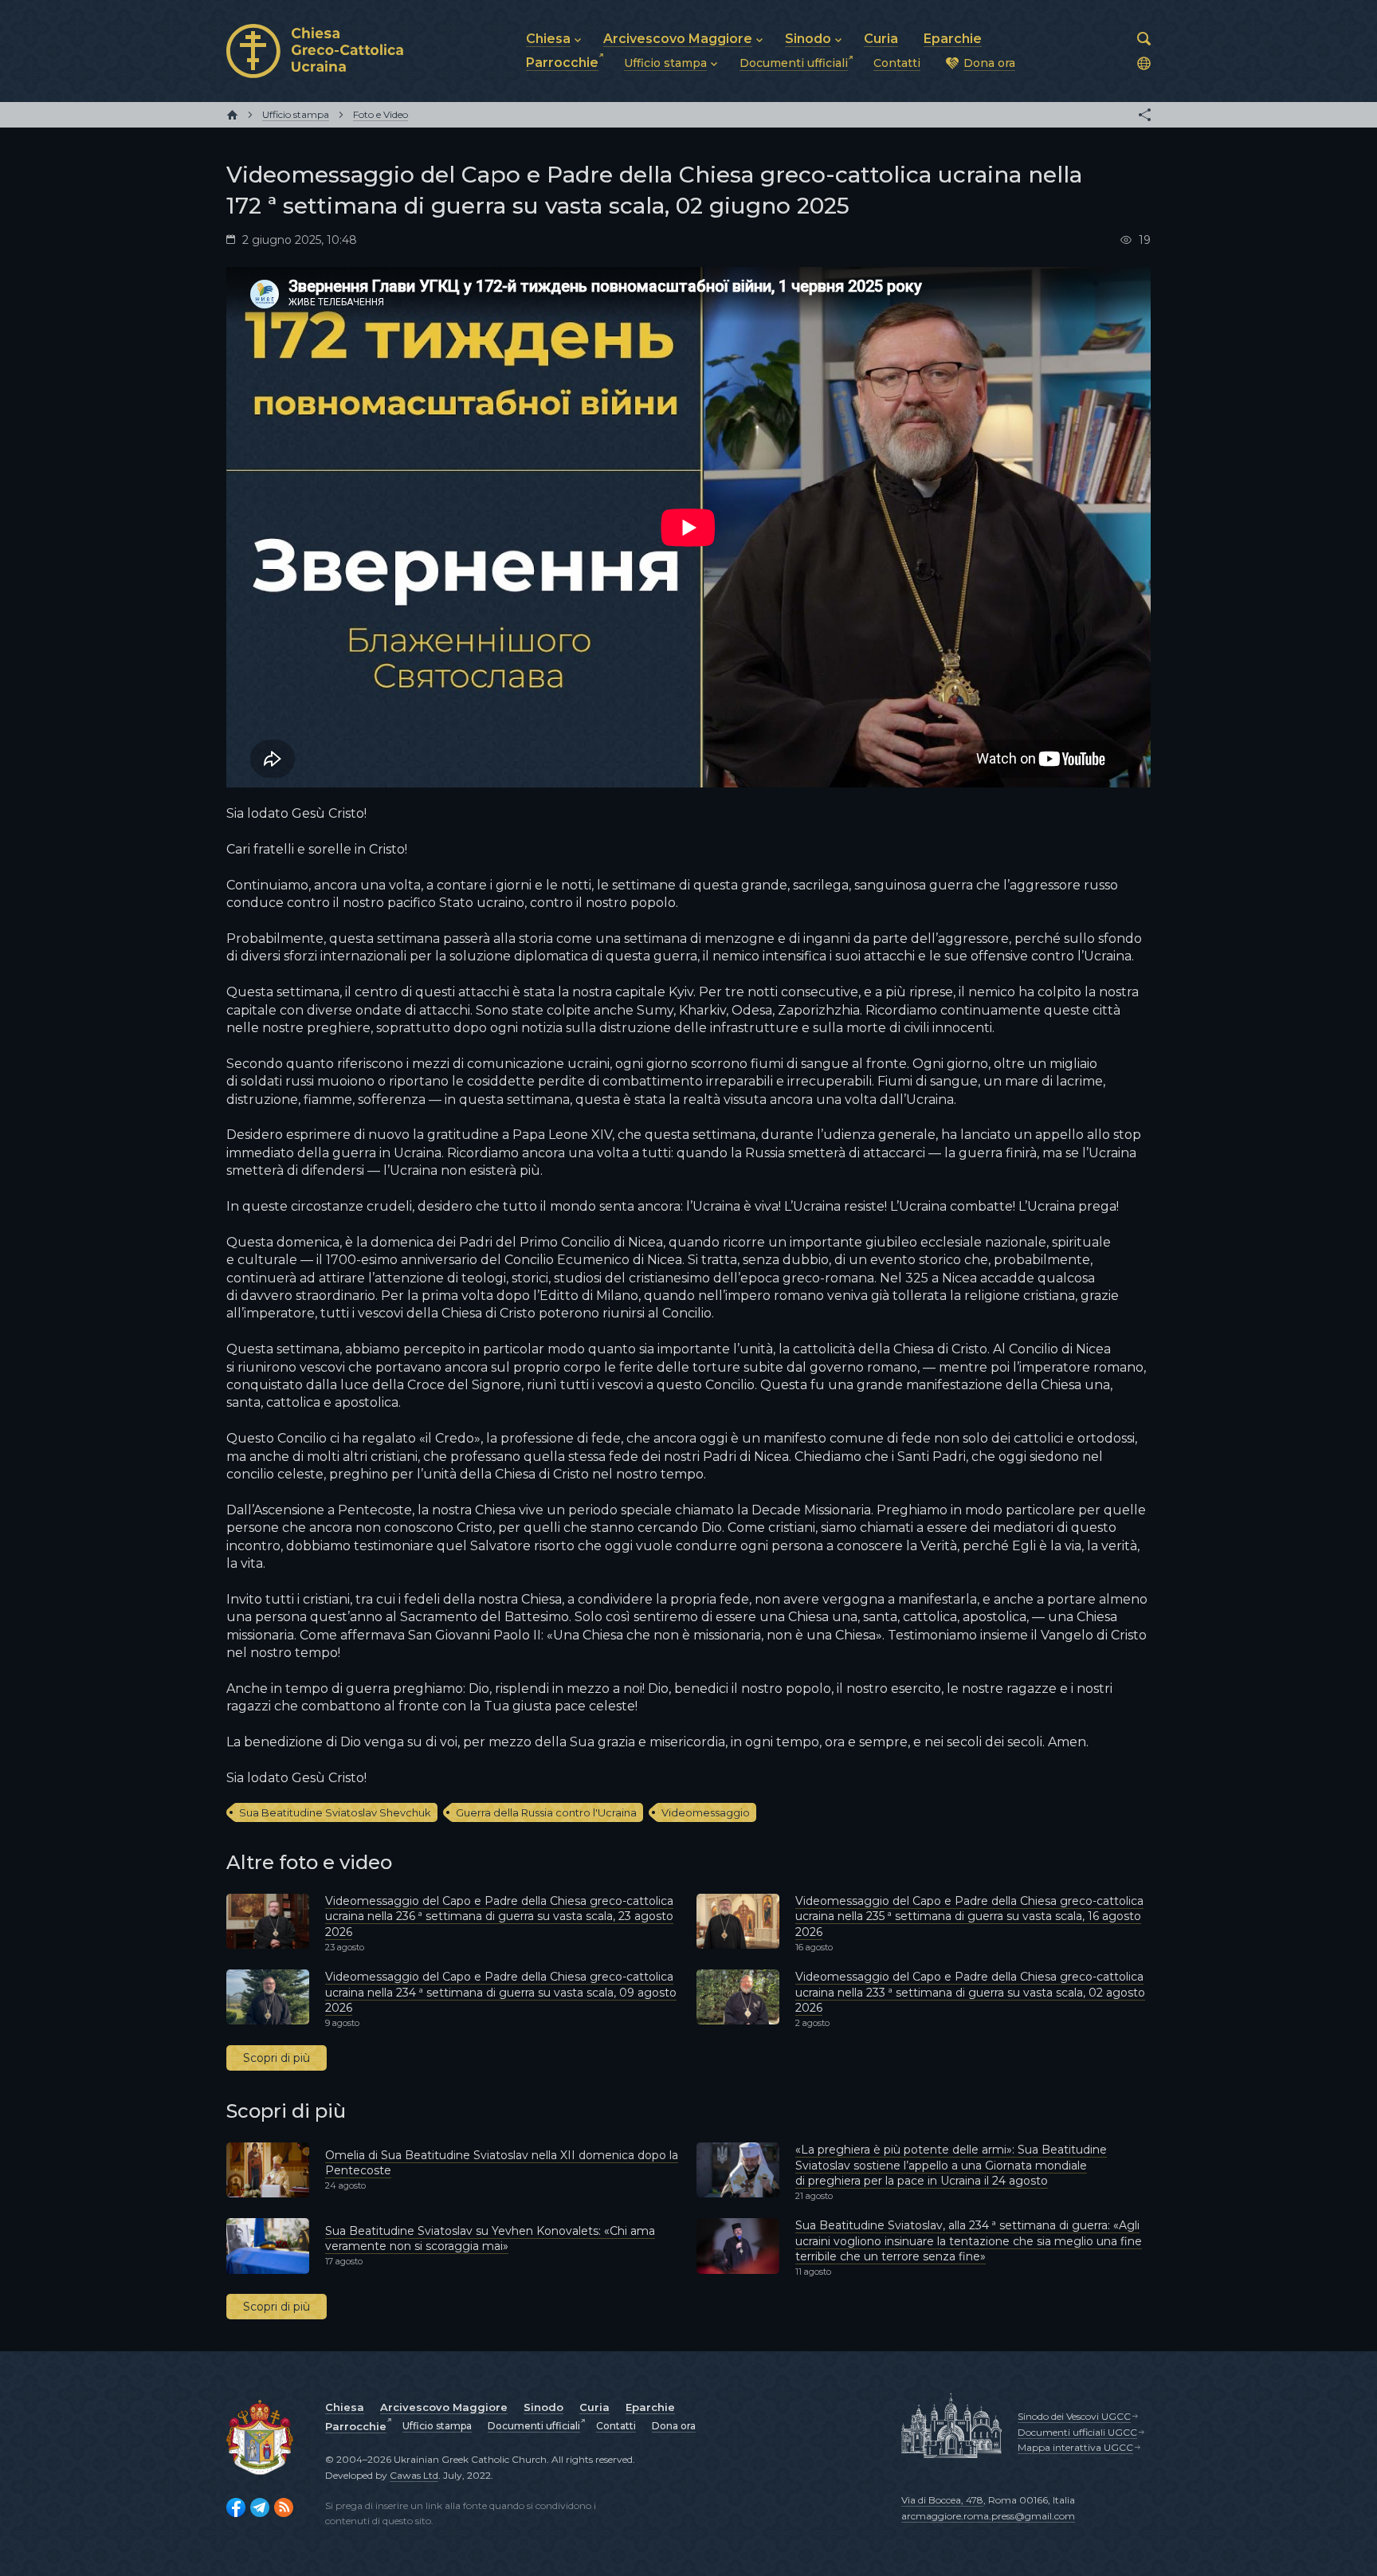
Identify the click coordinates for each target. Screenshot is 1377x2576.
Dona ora (674, 2426)
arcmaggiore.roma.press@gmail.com (988, 2516)
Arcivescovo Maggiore (444, 2407)
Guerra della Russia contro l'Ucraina (546, 1812)
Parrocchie (356, 2426)
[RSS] (284, 2507)
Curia (594, 2407)
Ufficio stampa (437, 2426)
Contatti (616, 2426)
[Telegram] (260, 2507)
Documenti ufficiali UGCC (1077, 2432)
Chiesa (345, 2407)
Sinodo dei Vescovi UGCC (1074, 2416)
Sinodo (543, 2407)
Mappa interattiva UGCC (1075, 2447)
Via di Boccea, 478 (942, 2500)
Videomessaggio (706, 1812)
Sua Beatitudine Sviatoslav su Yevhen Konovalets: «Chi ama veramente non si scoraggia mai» (490, 2239)
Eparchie (650, 2407)
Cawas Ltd (414, 2475)
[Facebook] (236, 2507)
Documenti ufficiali (534, 2426)
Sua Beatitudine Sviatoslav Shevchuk (335, 1812)
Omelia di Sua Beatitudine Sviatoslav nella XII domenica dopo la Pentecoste (502, 2163)
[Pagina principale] (232, 115)
